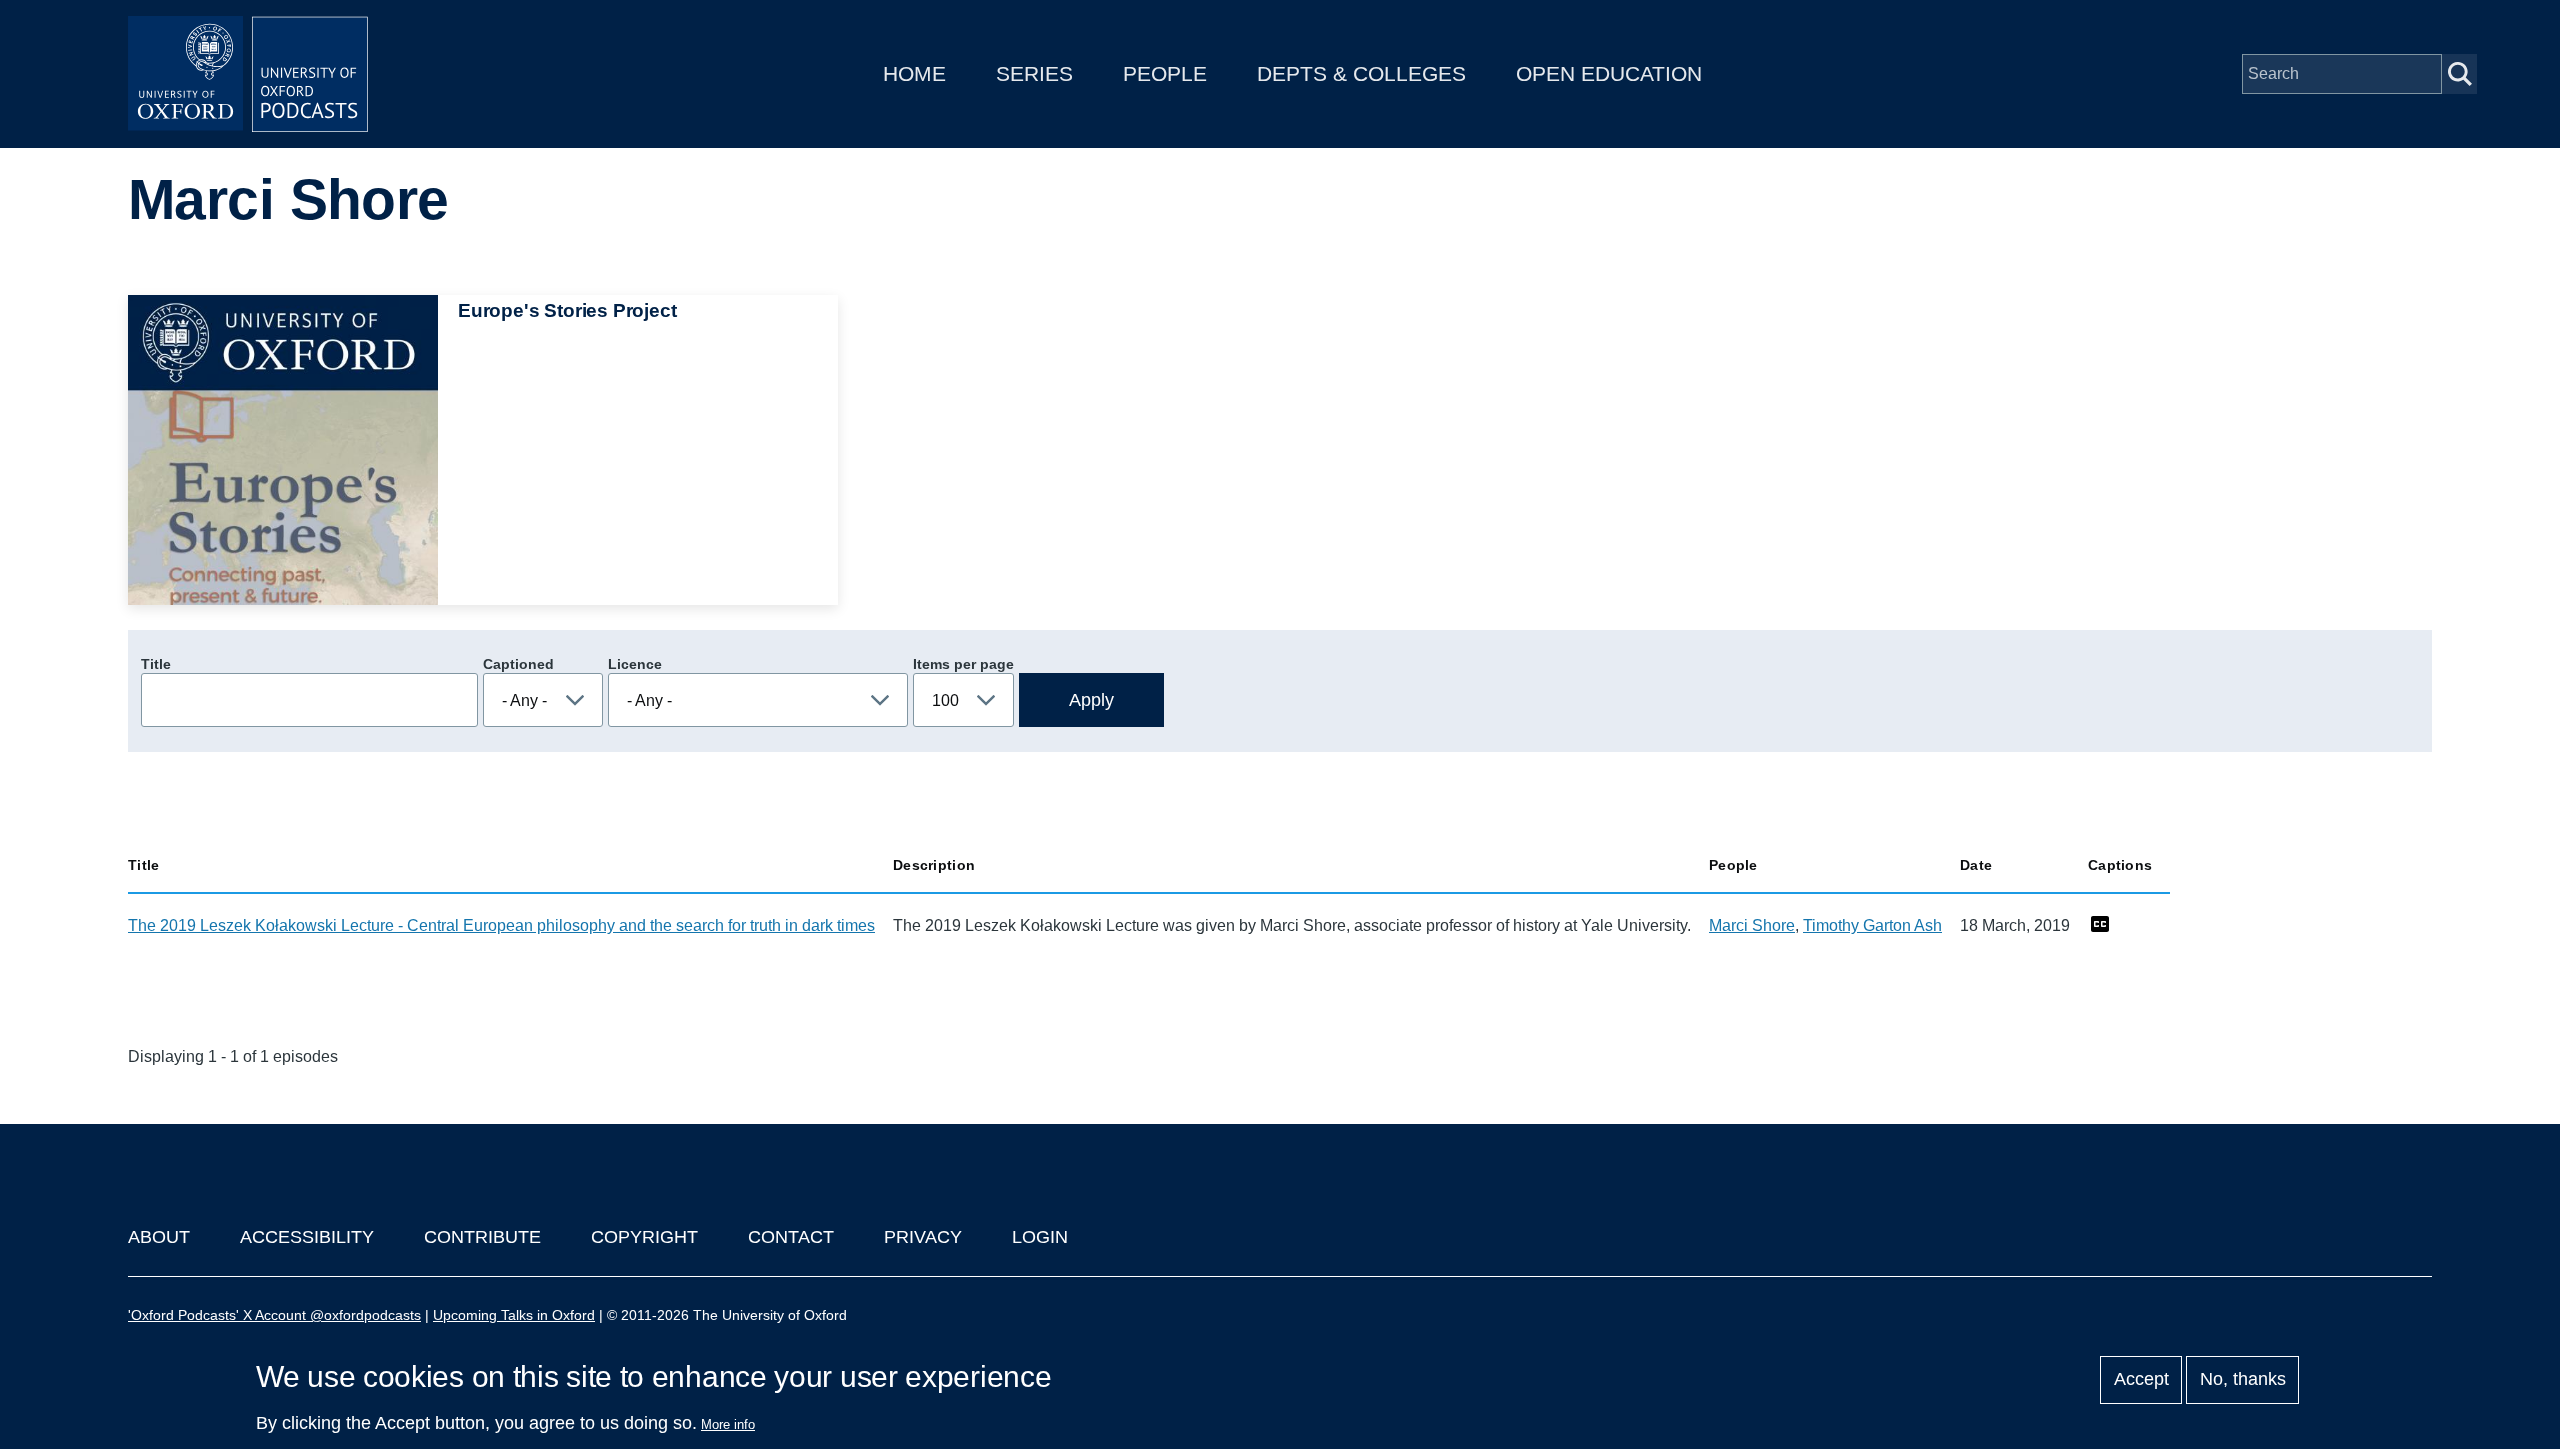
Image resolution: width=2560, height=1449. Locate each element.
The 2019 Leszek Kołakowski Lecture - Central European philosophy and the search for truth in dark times (501, 925)
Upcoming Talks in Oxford (514, 1315)
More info (728, 1424)
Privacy (923, 1237)
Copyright (644, 1237)
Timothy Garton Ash (1872, 925)
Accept (2141, 1380)
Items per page (963, 664)
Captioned (518, 664)
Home (914, 73)
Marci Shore (1752, 925)
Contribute (482, 1237)
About (159, 1237)
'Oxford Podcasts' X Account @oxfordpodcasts (274, 1315)
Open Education (1609, 73)
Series (1034, 73)
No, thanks (2243, 1380)
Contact (791, 1237)
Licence (635, 664)
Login (1040, 1237)
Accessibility (307, 1237)
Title (156, 664)
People (1165, 73)
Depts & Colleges (1361, 73)
